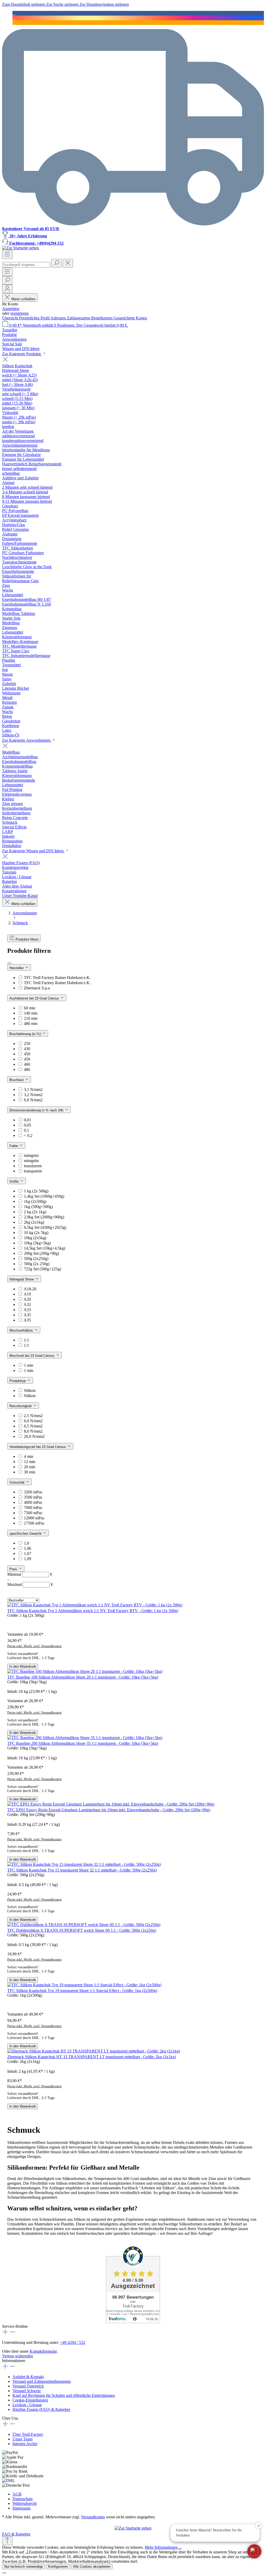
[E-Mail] (14, 22)
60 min (30, 1008)
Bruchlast (17, 1080)
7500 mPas (33, 1513)
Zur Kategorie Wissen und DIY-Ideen (33, 851)
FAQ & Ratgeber (16, 2534)
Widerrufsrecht (25, 2503)
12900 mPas (34, 1518)
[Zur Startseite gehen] (21, 248)
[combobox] (26, 265)
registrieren (19, 313)
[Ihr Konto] (7, 289)
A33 (27, 1310)
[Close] (4, 2573)
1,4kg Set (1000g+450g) (44, 1196)
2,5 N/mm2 (33, 1416)
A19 (27, 1294)
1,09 (28, 1559)
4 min (29, 1456)
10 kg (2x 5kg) (36, 1233)
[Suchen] (56, 263)
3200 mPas (33, 1492)
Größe (15, 1181)
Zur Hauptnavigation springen (104, 4)
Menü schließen (23, 299)
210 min (31, 1018)
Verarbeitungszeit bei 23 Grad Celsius (38, 1447)
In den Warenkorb (23, 1666)
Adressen (59, 318)
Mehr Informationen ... (163, 2547)
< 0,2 (28, 1135)
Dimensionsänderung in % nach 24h (37, 1110)
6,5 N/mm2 (33, 1426)
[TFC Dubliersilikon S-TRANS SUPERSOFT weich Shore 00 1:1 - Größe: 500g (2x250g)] (84, 1925)
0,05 (28, 1125)
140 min (31, 1013)
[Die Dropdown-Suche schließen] (68, 263)
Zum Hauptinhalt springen (24, 4)
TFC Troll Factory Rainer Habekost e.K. (57, 978)
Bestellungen (102, 318)
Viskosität (17, 1482)
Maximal (30, 1584)
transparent (33, 1171)
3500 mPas (33, 1497)
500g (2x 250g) (37, 1264)
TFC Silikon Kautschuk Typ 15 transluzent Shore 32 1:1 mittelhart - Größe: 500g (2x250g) (82, 1870)
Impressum (21, 2508)
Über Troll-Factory (28, 2434)
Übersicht (11, 318)
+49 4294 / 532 (73, 2342)
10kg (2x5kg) (35, 1238)
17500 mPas (34, 1523)
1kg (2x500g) (35, 1201)
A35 (27, 1315)
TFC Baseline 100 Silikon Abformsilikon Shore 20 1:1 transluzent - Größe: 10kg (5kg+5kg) (83, 1677)
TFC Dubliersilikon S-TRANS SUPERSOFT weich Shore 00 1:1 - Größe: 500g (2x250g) (82, 1930)
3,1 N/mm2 (33, 1089)
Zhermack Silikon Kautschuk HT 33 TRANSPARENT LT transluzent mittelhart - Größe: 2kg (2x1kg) (92, 2057)
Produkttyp (18, 1381)
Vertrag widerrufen (18, 2356)
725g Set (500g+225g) (42, 1269)
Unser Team (22, 2439)
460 (27, 1064)
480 (27, 1069)
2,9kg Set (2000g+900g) (44, 1217)
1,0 (26, 1543)
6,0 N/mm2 (33, 1100)
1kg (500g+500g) (38, 1207)
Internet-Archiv (25, 2444)
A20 (27, 1299)
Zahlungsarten (79, 318)
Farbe (14, 1146)
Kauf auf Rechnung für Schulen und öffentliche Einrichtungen (64, 2395)
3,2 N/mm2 (33, 1095)
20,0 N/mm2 (34, 1436)
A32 (27, 1304)
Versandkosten (93, 2517)
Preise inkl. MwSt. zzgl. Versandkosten (34, 1646)
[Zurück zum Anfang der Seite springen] (7, 2541)
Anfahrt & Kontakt (28, 2377)
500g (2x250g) (36, 1259)
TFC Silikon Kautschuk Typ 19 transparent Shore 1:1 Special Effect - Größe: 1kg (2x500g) (82, 1991)
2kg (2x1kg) (34, 1222)
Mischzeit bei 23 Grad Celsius (32, 1356)
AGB (17, 2494)
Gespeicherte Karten (130, 318)
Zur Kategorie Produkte (22, 354)
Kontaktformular (43, 2351)
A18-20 (30, 1289)
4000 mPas (33, 1502)
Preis (14, 1569)
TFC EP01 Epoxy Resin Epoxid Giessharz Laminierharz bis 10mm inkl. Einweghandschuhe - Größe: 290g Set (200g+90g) (109, 1810)
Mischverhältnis (22, 1330)
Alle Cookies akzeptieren (92, 2567)
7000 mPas (33, 1508)
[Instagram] (14, 18)
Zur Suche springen (63, 4)
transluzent (33, 1166)
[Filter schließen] (9, 963)
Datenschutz (23, 2499)
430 (27, 1049)
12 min (30, 1462)
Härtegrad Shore (22, 1279)
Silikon (30, 1390)
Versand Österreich (28, 2386)
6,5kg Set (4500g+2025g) (45, 1227)
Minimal (30, 1574)
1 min (29, 1365)
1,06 (28, 1548)
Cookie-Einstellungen (30, 2400)
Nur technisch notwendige (24, 2567)
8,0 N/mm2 (33, 1431)
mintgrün (31, 1155)
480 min (31, 1024)
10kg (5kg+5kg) (37, 1243)
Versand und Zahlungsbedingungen (42, 2381)
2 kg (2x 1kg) (35, 1212)
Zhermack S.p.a (37, 988)
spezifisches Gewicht (26, 1534)
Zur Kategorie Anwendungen (27, 740)
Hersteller (17, 968)
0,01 (28, 1120)
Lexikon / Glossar (27, 2405)
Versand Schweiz (27, 2391)
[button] (254, 2551)
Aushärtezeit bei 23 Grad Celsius (35, 998)
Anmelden (11, 309)
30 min (30, 1472)
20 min (30, 1467)
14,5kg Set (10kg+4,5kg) (45, 1248)
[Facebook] (14, 13)
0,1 (26, 1130)
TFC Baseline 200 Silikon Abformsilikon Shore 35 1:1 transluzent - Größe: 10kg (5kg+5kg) (83, 1743)
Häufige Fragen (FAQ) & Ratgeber (41, 2409)
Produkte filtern (27, 939)
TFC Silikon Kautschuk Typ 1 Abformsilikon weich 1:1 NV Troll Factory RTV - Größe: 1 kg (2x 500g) (93, 1611)
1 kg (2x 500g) (36, 1191)
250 (27, 1044)
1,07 (28, 1554)
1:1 (26, 1340)
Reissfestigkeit (21, 1406)
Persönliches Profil (35, 318)
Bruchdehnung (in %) (26, 1034)
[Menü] (7, 255)
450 (27, 1054)
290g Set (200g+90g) (41, 1253)
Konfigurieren (58, 2567)
